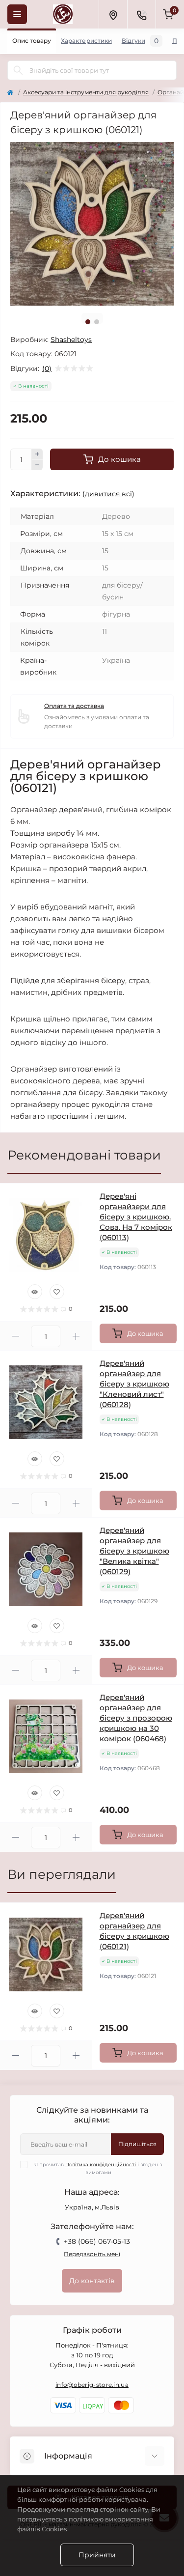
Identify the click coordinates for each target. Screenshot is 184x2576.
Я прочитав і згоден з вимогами (98, 2168)
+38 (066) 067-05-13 (97, 2241)
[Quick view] (35, 1292)
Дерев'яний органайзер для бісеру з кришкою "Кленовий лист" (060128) (134, 1384)
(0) (47, 368)
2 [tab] (97, 322)
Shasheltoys (71, 340)
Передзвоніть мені (92, 2254)
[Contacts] (141, 14)
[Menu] (17, 14)
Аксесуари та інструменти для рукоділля (86, 92)
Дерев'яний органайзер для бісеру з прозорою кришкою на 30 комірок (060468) (136, 1718)
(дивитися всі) (108, 494)
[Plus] (37, 454)
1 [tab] (88, 322)
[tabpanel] (92, 224)
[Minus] (37, 465)
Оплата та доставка (74, 706)
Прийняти (97, 2555)
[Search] (18, 70)
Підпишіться (137, 2144)
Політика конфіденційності (101, 2165)
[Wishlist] (57, 1292)
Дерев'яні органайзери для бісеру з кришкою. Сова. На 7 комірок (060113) (136, 1217)
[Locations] (113, 14)
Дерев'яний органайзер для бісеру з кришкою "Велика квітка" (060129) (134, 1551)
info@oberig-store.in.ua (92, 2385)
